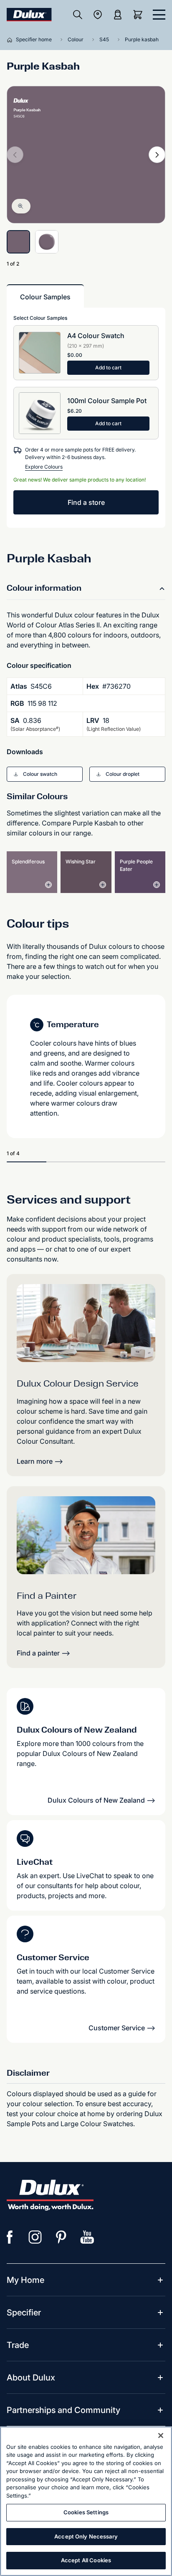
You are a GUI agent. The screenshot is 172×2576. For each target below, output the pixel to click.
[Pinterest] (61, 2237)
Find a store (86, 502)
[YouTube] (87, 2237)
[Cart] (139, 15)
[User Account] (118, 15)
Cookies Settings (86, 2512)
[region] (86, 2501)
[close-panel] (159, 15)
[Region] (98, 15)
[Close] (161, 2436)
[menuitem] (25, 2280)
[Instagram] (35, 2237)
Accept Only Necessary (86, 2536)
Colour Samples (45, 297)
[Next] (157, 155)
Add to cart (108, 367)
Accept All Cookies (86, 2560)
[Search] (78, 15)
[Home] (11, 40)
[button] (45, 774)
